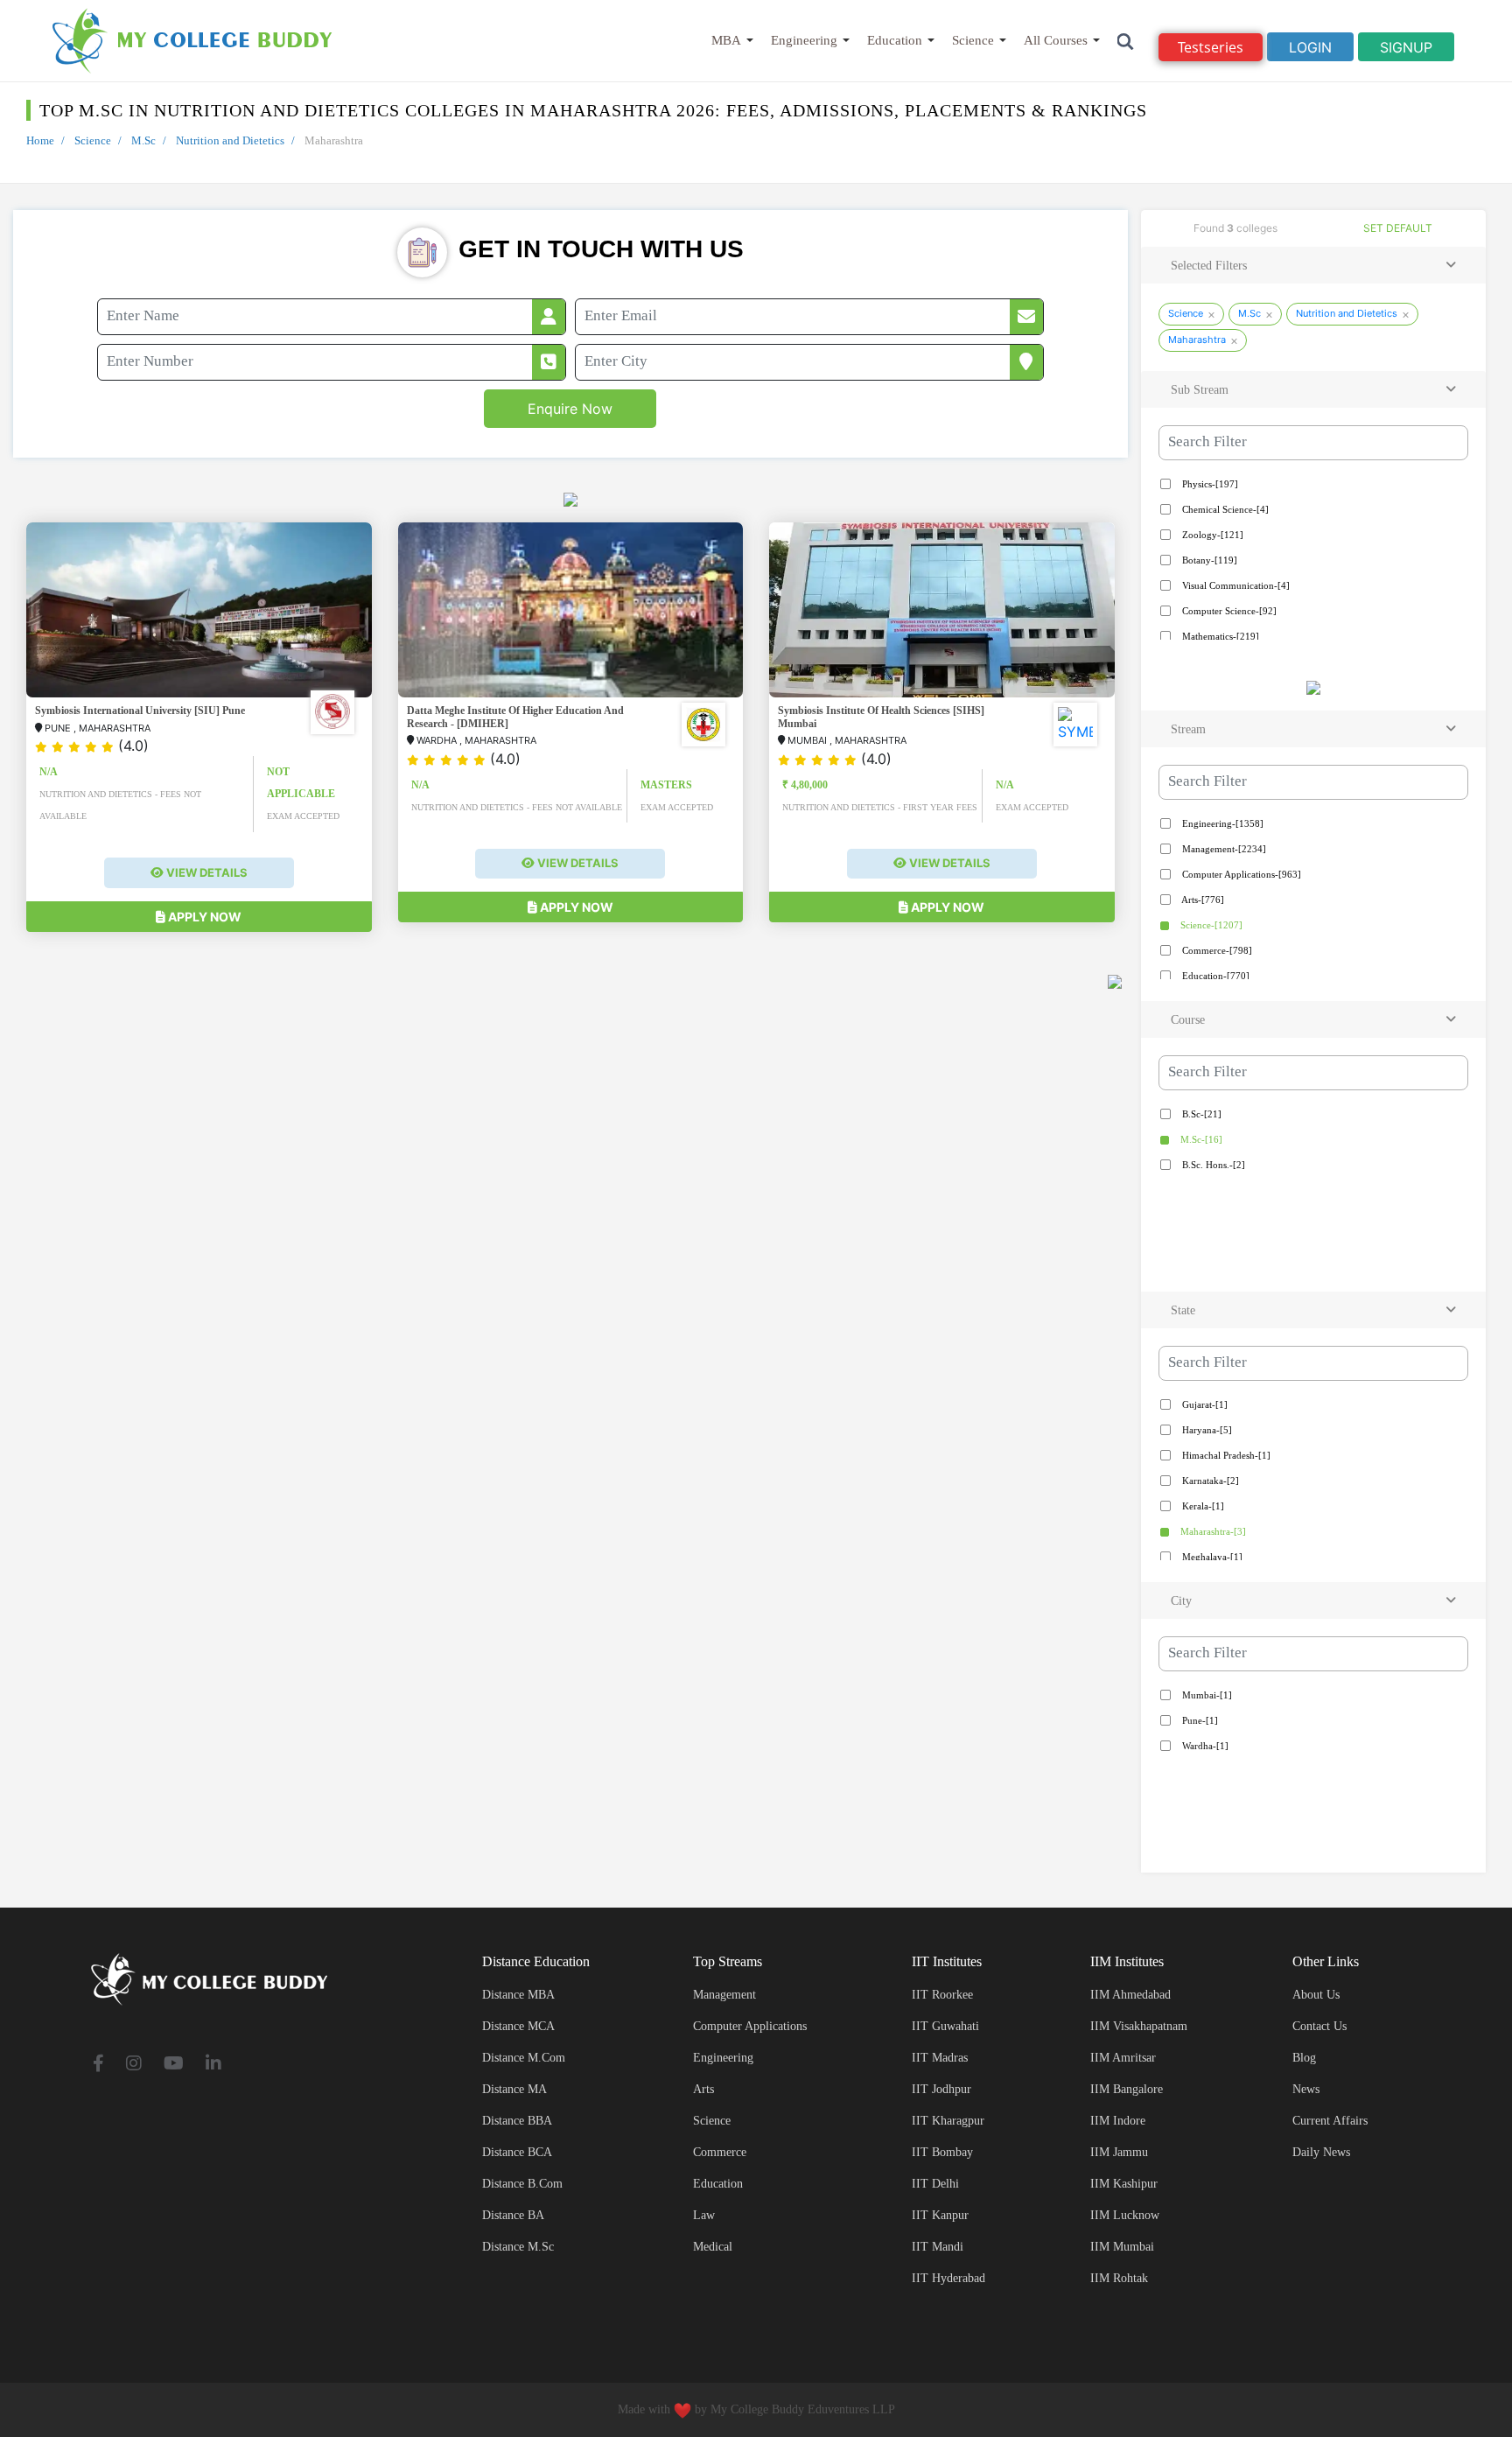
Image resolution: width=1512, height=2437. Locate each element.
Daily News (1321, 2152)
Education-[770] (1214, 976)
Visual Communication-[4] (1235, 585)
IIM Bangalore (1127, 2089)
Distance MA (514, 2089)
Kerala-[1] (1202, 1506)
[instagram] (134, 2065)
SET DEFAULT (1398, 228)
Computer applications (750, 2026)
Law (704, 2215)
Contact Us (1319, 2026)
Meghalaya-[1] (1211, 1557)
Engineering (804, 40)
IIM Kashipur (1124, 2184)
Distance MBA (518, 1995)
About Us (1316, 1995)
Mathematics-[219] (1219, 636)
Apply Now (203, 917)
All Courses (1056, 40)
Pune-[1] (1199, 1720)
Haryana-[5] (1206, 1430)
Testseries (1211, 47)
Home (40, 140)
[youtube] (174, 2065)
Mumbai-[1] (1206, 1695)
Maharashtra (1197, 340)
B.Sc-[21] (1200, 1114)
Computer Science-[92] (1228, 611)
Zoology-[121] (1211, 535)
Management (724, 1995)
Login (1310, 47)
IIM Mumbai (1122, 2247)
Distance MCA (518, 2026)
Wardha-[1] (1204, 1746)
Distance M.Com (524, 2058)
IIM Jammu (1119, 2152)
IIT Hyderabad (948, 2278)
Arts (703, 2089)
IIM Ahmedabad (1130, 1995)
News (1306, 2089)
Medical (713, 2247)
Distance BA (513, 2215)
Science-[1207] (1210, 925)
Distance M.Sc (518, 2247)
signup (1406, 47)
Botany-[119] (1208, 560)
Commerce (720, 2152)
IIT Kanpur (940, 2215)
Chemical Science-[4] (1224, 509)
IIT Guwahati (945, 2026)
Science (973, 40)
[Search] (1126, 41)
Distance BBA (517, 2121)
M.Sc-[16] (1200, 1139)
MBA (726, 40)
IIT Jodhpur (941, 2089)
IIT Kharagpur (948, 2121)
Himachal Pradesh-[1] (1225, 1455)
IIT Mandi (938, 2247)
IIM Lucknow (1125, 2215)
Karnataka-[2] (1209, 1481)
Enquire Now (570, 409)
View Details (206, 872)
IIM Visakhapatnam (1139, 2026)
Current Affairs (1330, 2121)
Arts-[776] (1202, 900)
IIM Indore (1118, 2121)
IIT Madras (940, 2058)
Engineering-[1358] (1221, 823)
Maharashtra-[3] (1212, 1531)
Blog (1304, 2058)
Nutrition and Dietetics (230, 140)
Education (895, 40)
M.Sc (143, 140)
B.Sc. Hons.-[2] (1212, 1165)
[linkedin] (213, 2065)
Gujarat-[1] (1204, 1404)
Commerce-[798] (1216, 950)
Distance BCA (517, 2152)
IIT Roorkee (942, 1995)
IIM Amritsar (1123, 2058)
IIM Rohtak (1119, 2278)
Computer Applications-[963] (1240, 874)
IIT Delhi (935, 2184)
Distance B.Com (522, 2184)
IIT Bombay (942, 2152)
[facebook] (98, 2065)
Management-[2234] (1223, 849)
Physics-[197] (1209, 484)
